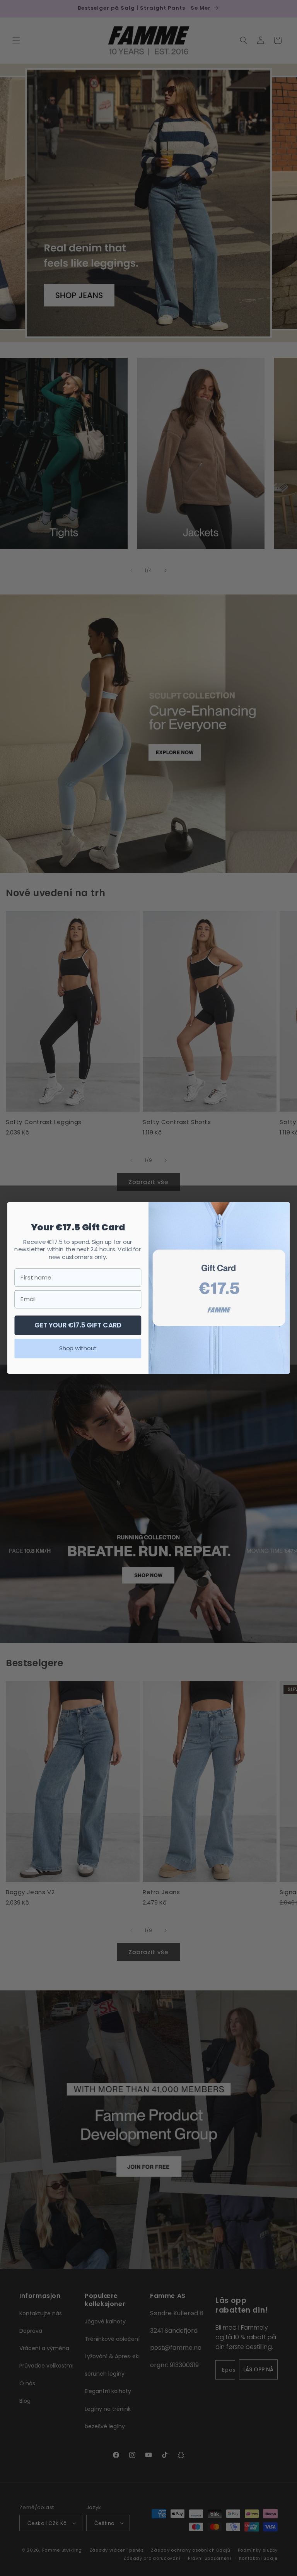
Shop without (78, 1348)
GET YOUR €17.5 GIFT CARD (78, 1325)
